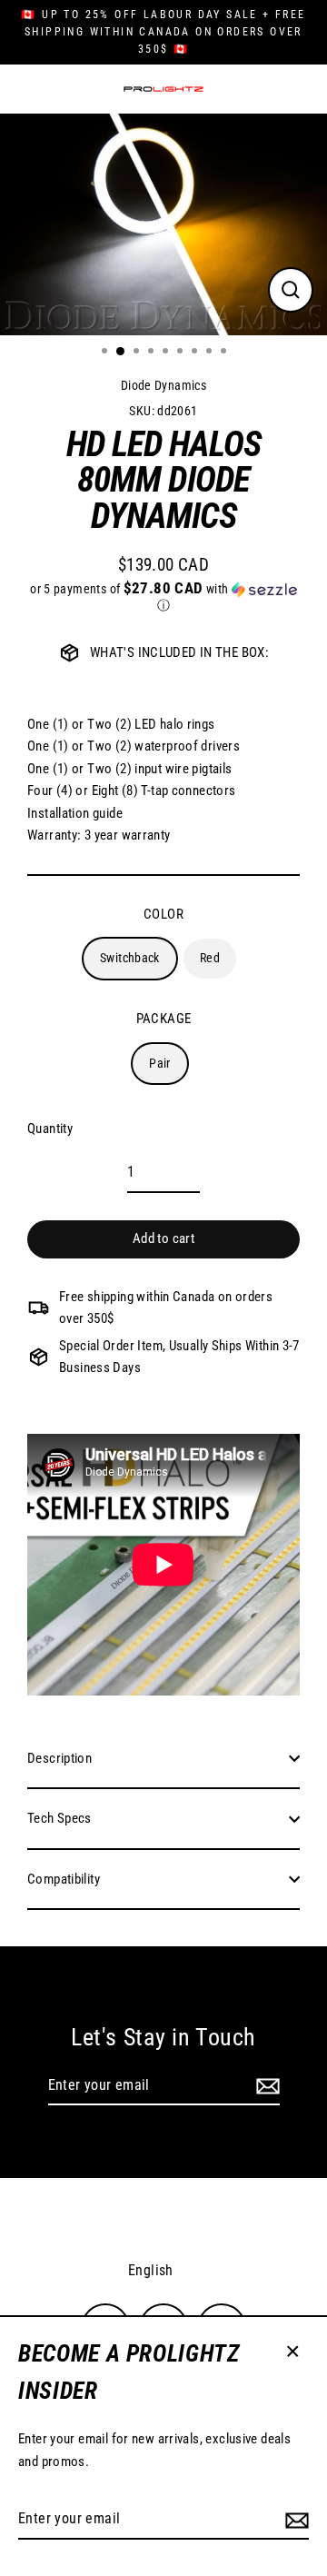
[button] (163, 597)
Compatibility (64, 1879)
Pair (160, 1063)
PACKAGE (164, 1019)
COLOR (163, 914)
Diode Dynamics (163, 385)
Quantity (50, 1129)
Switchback (130, 958)
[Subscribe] (294, 2520)
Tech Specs (59, 1818)
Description (59, 1758)
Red (210, 958)
